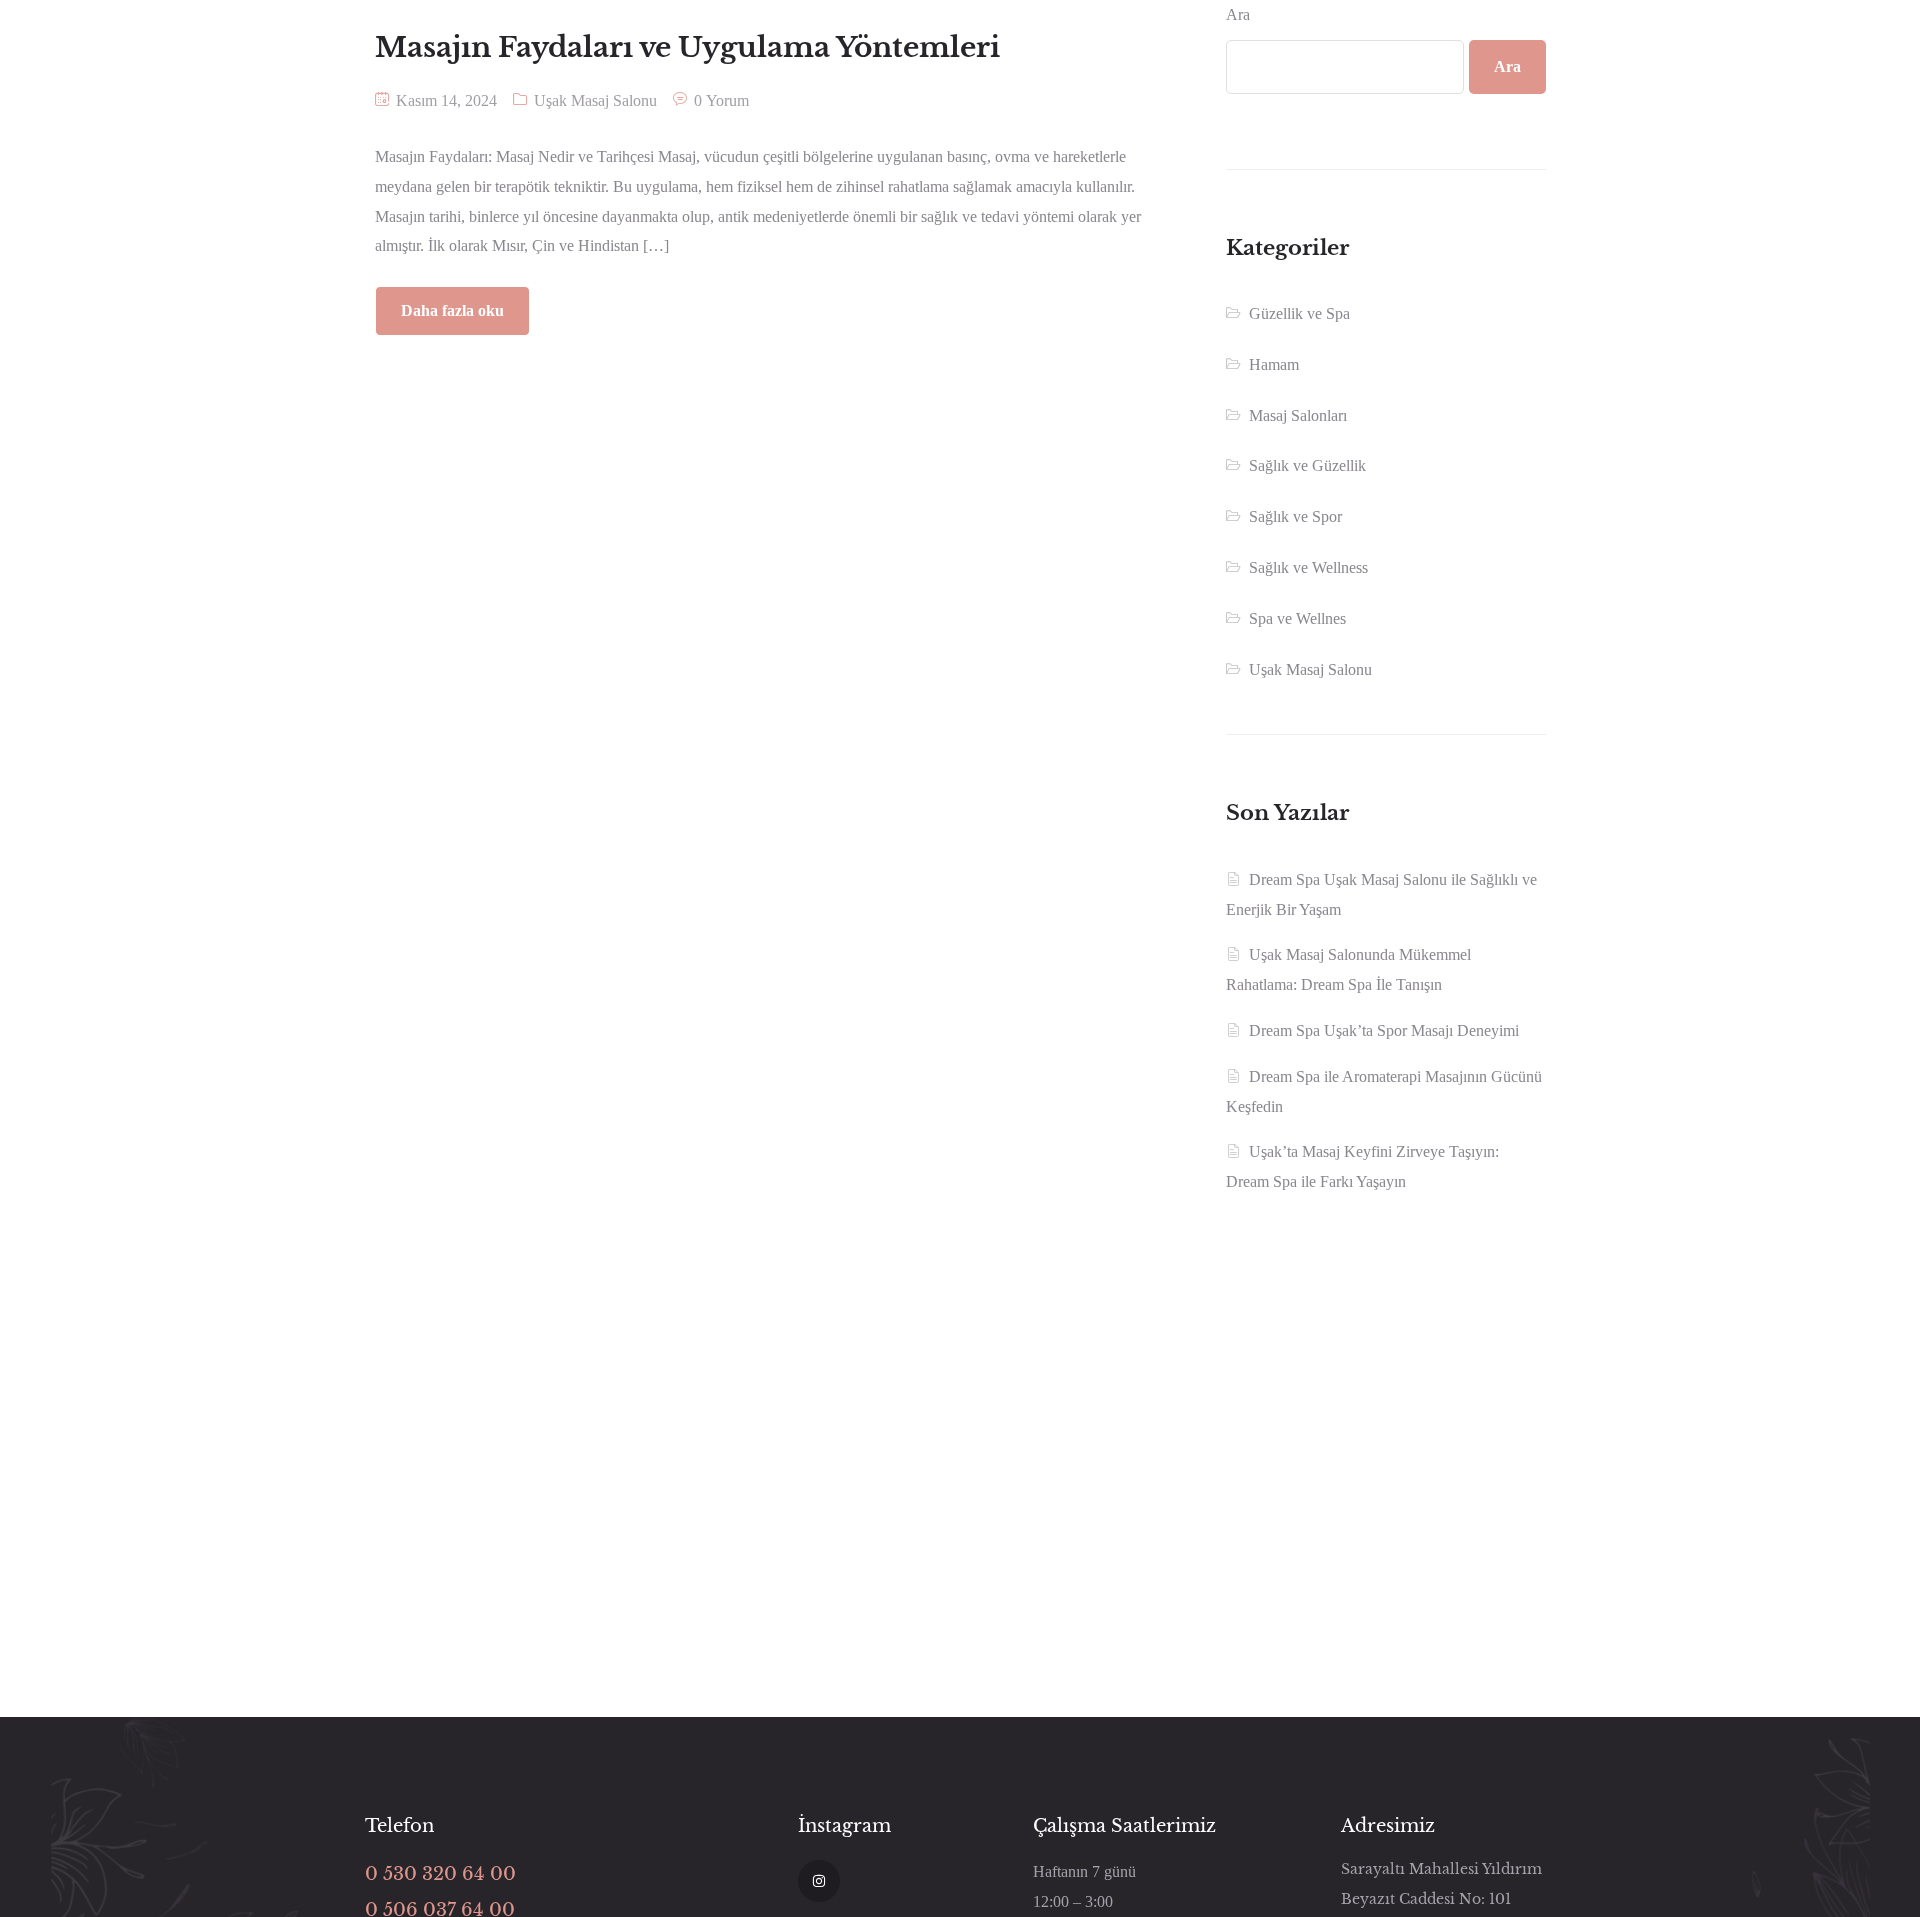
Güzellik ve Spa (1299, 313)
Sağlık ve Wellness (1308, 567)
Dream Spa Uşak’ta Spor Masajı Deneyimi (1384, 1030)
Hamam (1274, 364)
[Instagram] (819, 1881)
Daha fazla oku (452, 310)
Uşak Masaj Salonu (595, 100)
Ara (1238, 14)
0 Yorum (721, 100)
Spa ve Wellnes (1297, 618)
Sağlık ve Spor (1295, 516)
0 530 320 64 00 (440, 1874)
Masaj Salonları (1298, 415)
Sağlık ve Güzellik (1307, 465)
